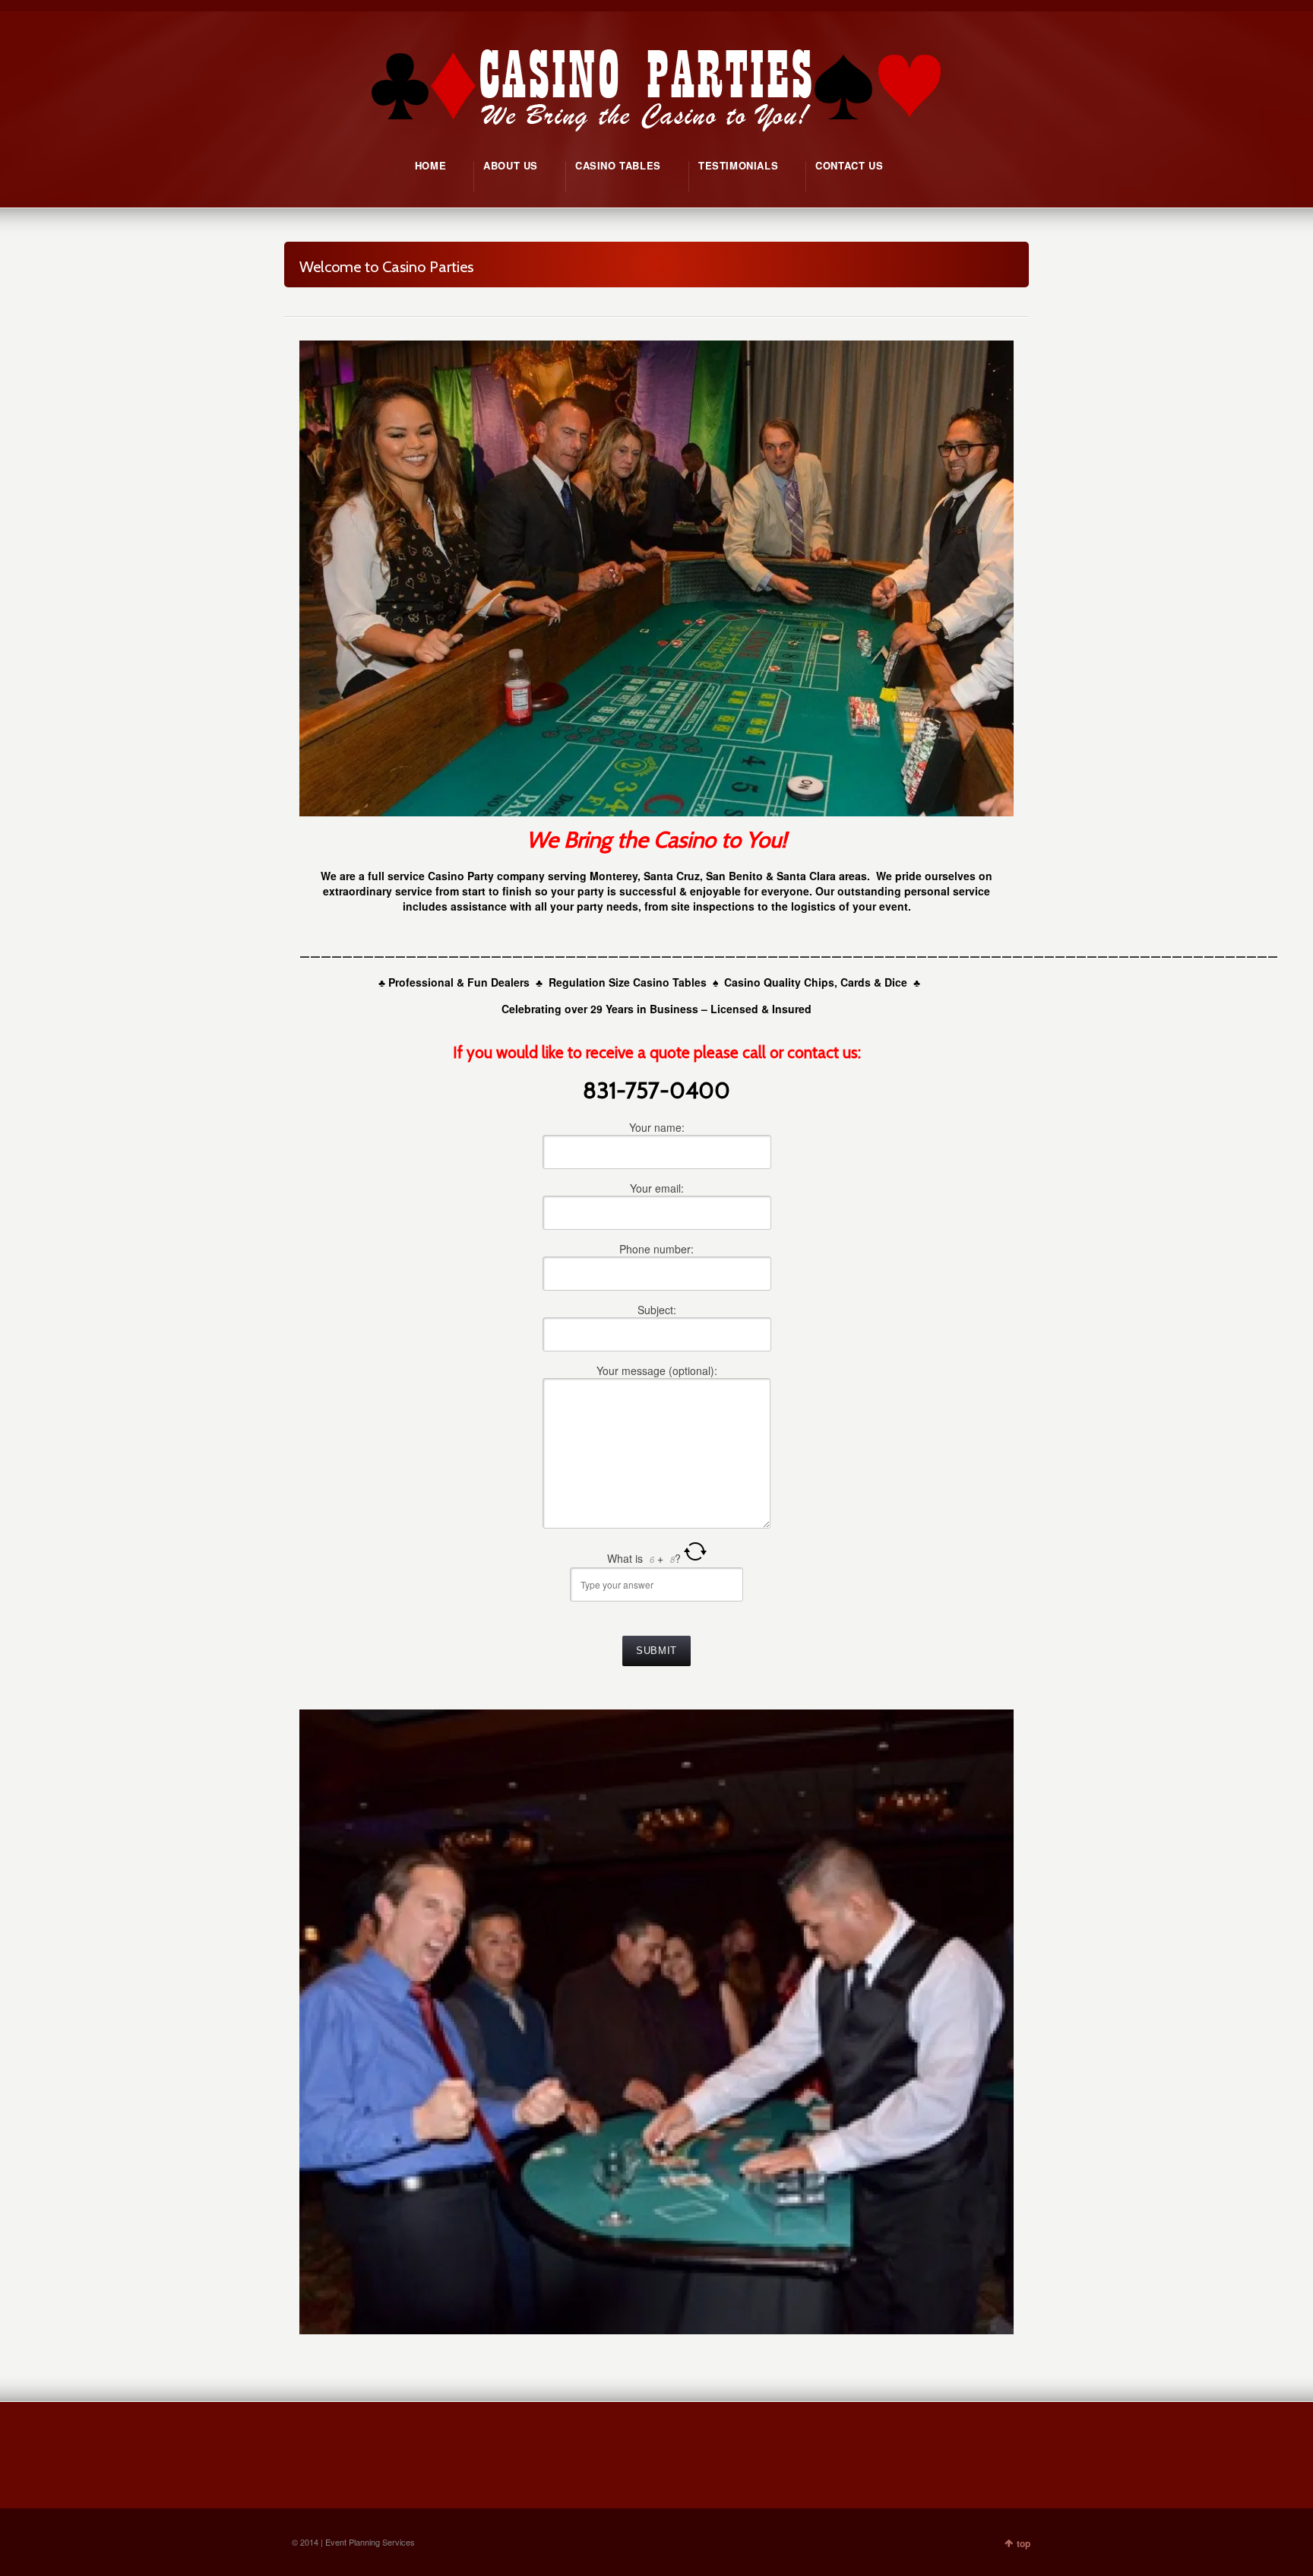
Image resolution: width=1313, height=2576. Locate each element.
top (1024, 2543)
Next (995, 2021)
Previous (318, 2021)
